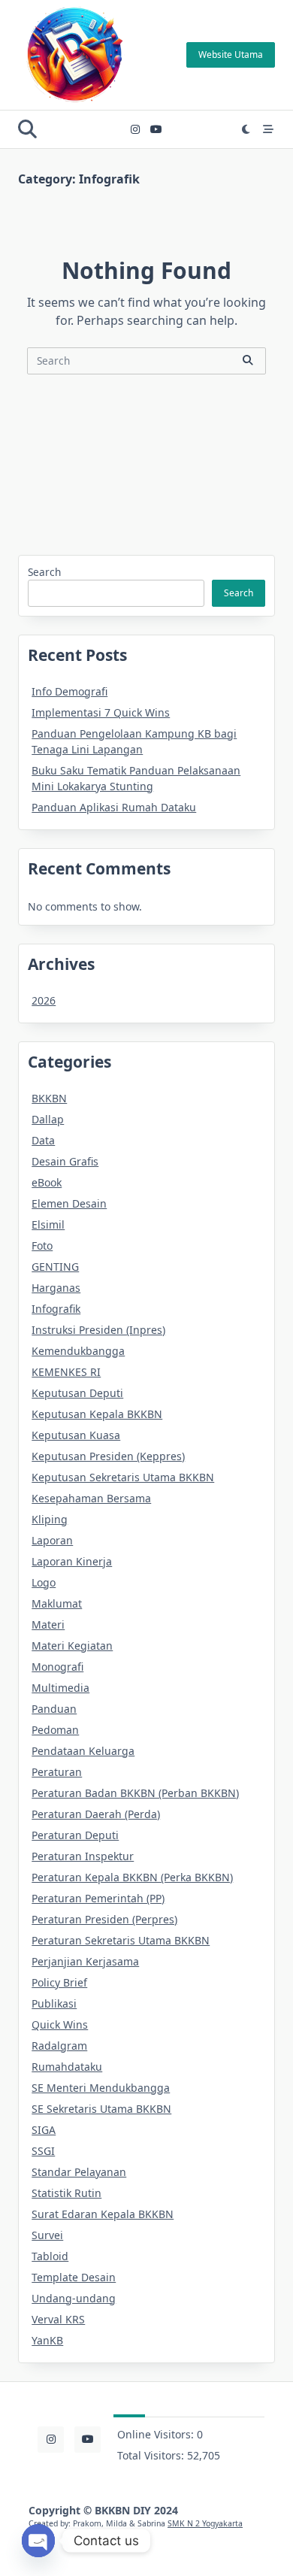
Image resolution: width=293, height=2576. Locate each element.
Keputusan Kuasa (76, 1435)
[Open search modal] (27, 129)
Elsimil (48, 1224)
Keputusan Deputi (77, 1393)
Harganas (56, 1288)
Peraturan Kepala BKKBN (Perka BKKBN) (132, 1877)
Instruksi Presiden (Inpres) (98, 1330)
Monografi (57, 1667)
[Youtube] (156, 130)
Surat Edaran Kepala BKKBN (103, 2214)
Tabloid (50, 2256)
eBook (47, 1182)
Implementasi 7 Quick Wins (101, 712)
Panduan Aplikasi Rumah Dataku (114, 807)
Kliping (50, 1519)
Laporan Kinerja (72, 1561)
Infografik (56, 1309)
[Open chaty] (38, 2541)
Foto (42, 1246)
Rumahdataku (67, 2067)
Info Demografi (69, 691)
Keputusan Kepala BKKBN (97, 1414)
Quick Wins (60, 2024)
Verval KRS (58, 2319)
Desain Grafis (65, 1161)
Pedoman (55, 1730)
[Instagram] (135, 130)
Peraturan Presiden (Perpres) (104, 1919)
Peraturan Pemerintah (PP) (98, 1898)
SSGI (43, 2151)
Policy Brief (59, 1982)
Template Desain (74, 2277)
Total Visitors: (152, 2455)
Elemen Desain (69, 1203)
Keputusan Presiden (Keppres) (108, 1456)
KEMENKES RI (66, 1372)
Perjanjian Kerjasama (85, 1961)
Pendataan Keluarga (83, 1751)
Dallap (48, 1119)
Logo (44, 1582)
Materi (48, 1624)
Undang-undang (74, 2298)
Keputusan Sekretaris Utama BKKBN (123, 1477)
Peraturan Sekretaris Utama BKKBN (121, 1940)
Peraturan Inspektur (83, 1856)
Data (43, 1140)
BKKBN (49, 1098)
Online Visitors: (157, 2434)
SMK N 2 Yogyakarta (205, 2523)
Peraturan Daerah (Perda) (96, 1814)
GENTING (55, 1267)
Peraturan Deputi (75, 1835)
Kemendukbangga (78, 1351)
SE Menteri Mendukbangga (101, 2088)
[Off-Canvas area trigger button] (268, 129)
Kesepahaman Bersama (91, 1498)
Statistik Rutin (66, 2193)
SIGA (44, 2130)
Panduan (54, 1709)
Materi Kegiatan (72, 1646)
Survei (47, 2235)
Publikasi (54, 2003)
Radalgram (59, 2046)
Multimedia (60, 1688)
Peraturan (57, 1772)
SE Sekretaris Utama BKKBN (101, 2109)
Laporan (52, 1540)
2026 (44, 1000)
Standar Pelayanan (79, 2172)
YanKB (47, 2340)
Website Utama (231, 55)
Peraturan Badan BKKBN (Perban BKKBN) (135, 1793)
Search (44, 572)
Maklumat (57, 1603)
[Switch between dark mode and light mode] (246, 129)
